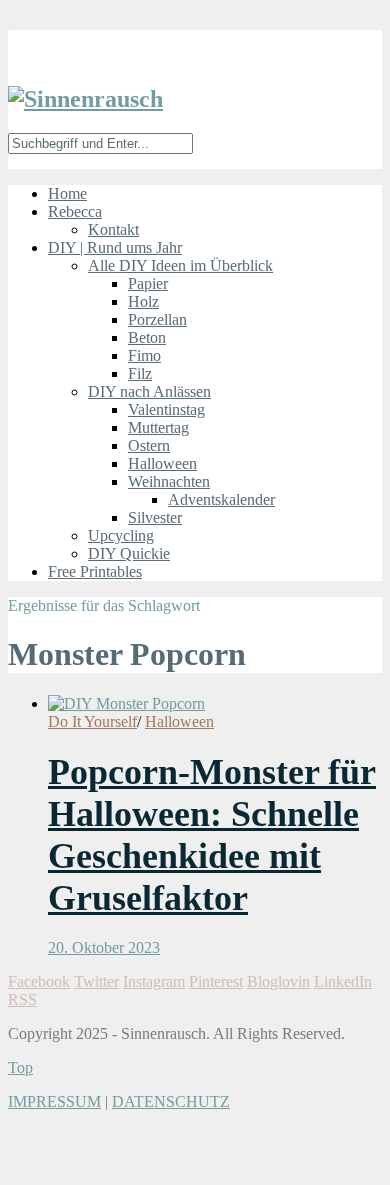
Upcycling (121, 535)
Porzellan (157, 319)
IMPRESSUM (54, 1101)
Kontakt (113, 229)
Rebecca (75, 211)
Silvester (155, 517)
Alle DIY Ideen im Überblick (180, 265)
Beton (147, 337)
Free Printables (95, 571)
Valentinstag (166, 409)
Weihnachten (169, 481)
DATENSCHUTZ (171, 1101)
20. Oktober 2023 (104, 947)
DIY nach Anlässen (149, 391)
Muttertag (158, 427)
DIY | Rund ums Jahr (115, 247)
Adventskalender (221, 499)
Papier (148, 283)
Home (67, 193)
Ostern (149, 445)
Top (20, 1067)
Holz (143, 301)
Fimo (144, 355)
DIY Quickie (129, 553)
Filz (140, 373)
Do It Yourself (92, 721)
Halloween (162, 463)
